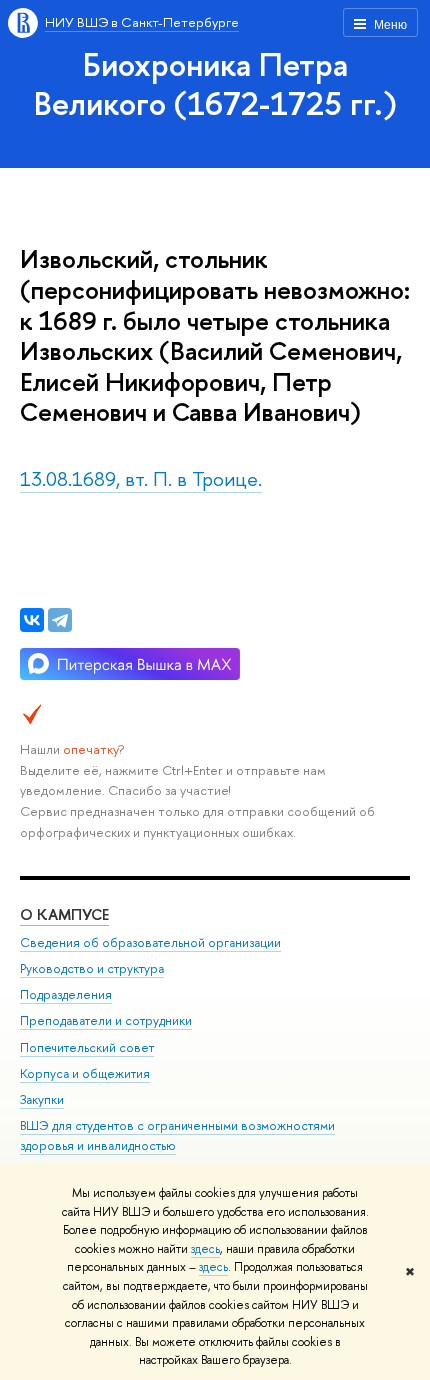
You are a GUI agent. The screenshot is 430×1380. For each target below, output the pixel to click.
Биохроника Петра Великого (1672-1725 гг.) (215, 83)
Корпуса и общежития (85, 1073)
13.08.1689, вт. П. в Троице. (141, 478)
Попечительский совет (87, 1047)
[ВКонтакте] (32, 620)
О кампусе (64, 914)
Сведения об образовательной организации (150, 942)
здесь (205, 1249)
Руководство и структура (92, 968)
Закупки (42, 1099)
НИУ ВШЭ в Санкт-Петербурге (142, 22)
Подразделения (66, 994)
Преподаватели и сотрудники (106, 1020)
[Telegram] (60, 620)
